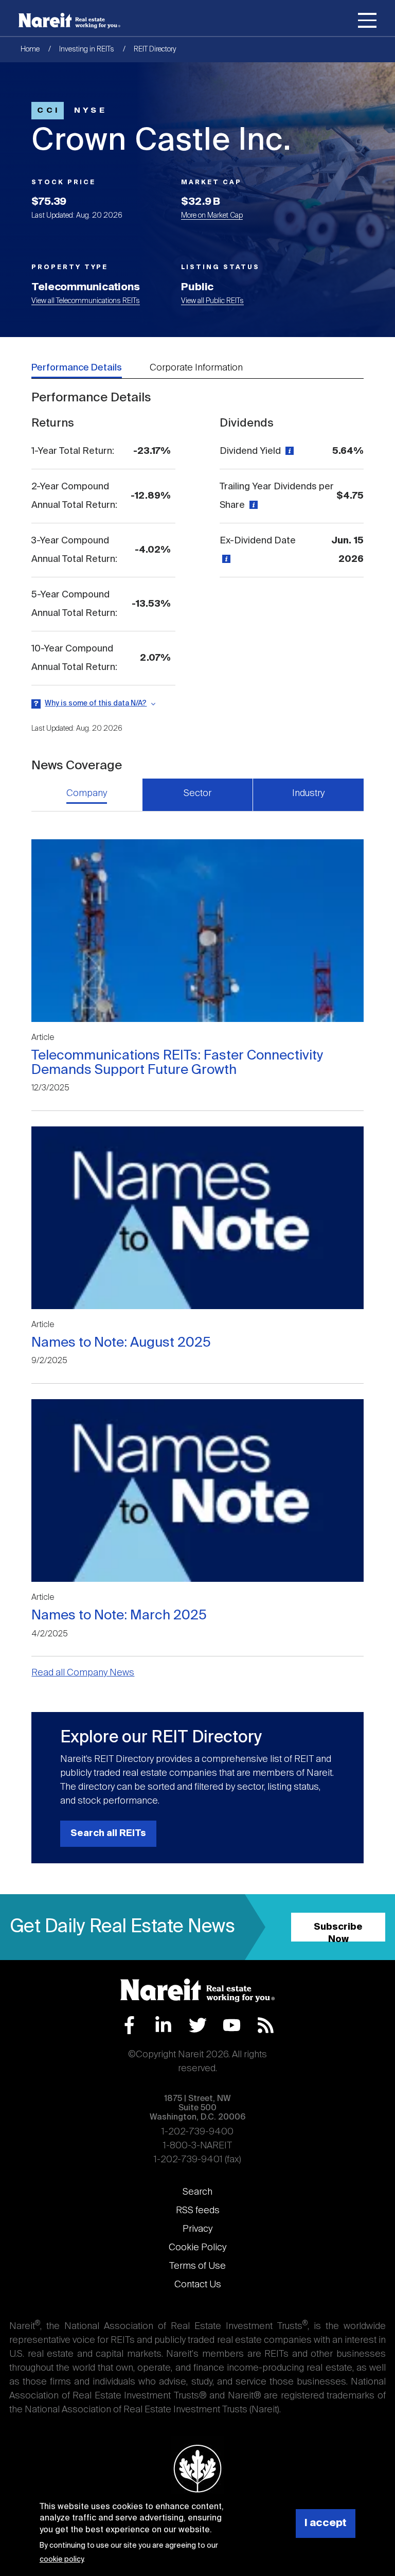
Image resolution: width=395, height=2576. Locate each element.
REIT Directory (155, 49)
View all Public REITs (212, 301)
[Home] (69, 21)
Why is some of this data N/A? (96, 703)
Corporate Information (196, 368)
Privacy (197, 2229)
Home (30, 49)
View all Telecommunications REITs (86, 301)
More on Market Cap (212, 216)
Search (197, 2192)
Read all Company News (83, 1673)
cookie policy (61, 2560)
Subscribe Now (338, 1932)
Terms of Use (197, 2266)
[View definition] (288, 451)
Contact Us (198, 2285)
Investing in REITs (87, 49)
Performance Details (77, 368)
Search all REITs (108, 1833)
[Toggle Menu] (367, 22)
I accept (326, 2523)
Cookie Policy (197, 2248)
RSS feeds (198, 2211)
